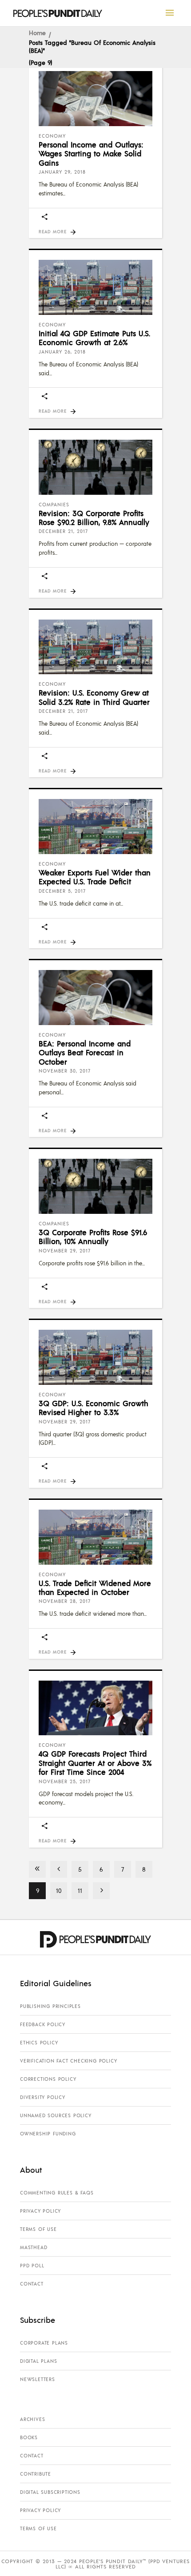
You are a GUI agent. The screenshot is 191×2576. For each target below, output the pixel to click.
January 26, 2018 (62, 352)
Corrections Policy (48, 2079)
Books (29, 2437)
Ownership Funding (48, 2134)
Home (37, 32)
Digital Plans (38, 2361)
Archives (32, 2419)
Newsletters (38, 2379)
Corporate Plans (44, 2343)
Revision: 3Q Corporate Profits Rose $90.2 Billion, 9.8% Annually (94, 517)
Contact (32, 2284)
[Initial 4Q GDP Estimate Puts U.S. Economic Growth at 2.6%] (95, 287)
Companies (54, 505)
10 (59, 1890)
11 (80, 1890)
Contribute (36, 2474)
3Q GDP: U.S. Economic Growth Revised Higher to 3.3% (94, 1407)
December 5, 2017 (62, 891)
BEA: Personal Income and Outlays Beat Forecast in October (85, 1052)
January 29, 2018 (62, 172)
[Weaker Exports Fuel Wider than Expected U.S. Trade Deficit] (95, 827)
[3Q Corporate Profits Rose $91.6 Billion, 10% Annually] (95, 1186)
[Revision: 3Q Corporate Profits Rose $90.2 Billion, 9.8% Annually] (95, 467)
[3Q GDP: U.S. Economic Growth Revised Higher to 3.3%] (95, 1357)
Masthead (34, 2247)
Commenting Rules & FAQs (57, 2193)
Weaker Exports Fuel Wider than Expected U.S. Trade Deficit (95, 877)
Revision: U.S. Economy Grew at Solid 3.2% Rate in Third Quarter (94, 697)
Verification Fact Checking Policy (68, 2061)
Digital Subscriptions (50, 2492)
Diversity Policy (43, 2097)
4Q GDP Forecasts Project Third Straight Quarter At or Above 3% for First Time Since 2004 (95, 1763)
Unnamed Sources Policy (56, 2115)
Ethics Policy (39, 2043)
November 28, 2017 (65, 1601)
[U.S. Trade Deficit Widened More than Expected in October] (95, 1537)
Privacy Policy (40, 2211)
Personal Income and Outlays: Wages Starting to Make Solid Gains (91, 153)
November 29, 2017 (65, 1251)
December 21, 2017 (63, 531)
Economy (52, 136)
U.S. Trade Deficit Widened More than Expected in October (95, 1587)
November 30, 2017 (65, 1071)
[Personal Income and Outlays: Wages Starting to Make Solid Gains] (95, 99)
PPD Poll (32, 2266)
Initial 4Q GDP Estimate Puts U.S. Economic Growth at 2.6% (94, 338)
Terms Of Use (38, 2229)
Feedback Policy (43, 2024)
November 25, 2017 (65, 1781)
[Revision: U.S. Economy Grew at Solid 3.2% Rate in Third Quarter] (95, 647)
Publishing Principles (50, 2006)
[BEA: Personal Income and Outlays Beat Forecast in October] (95, 998)
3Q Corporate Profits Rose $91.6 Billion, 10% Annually (93, 1236)
